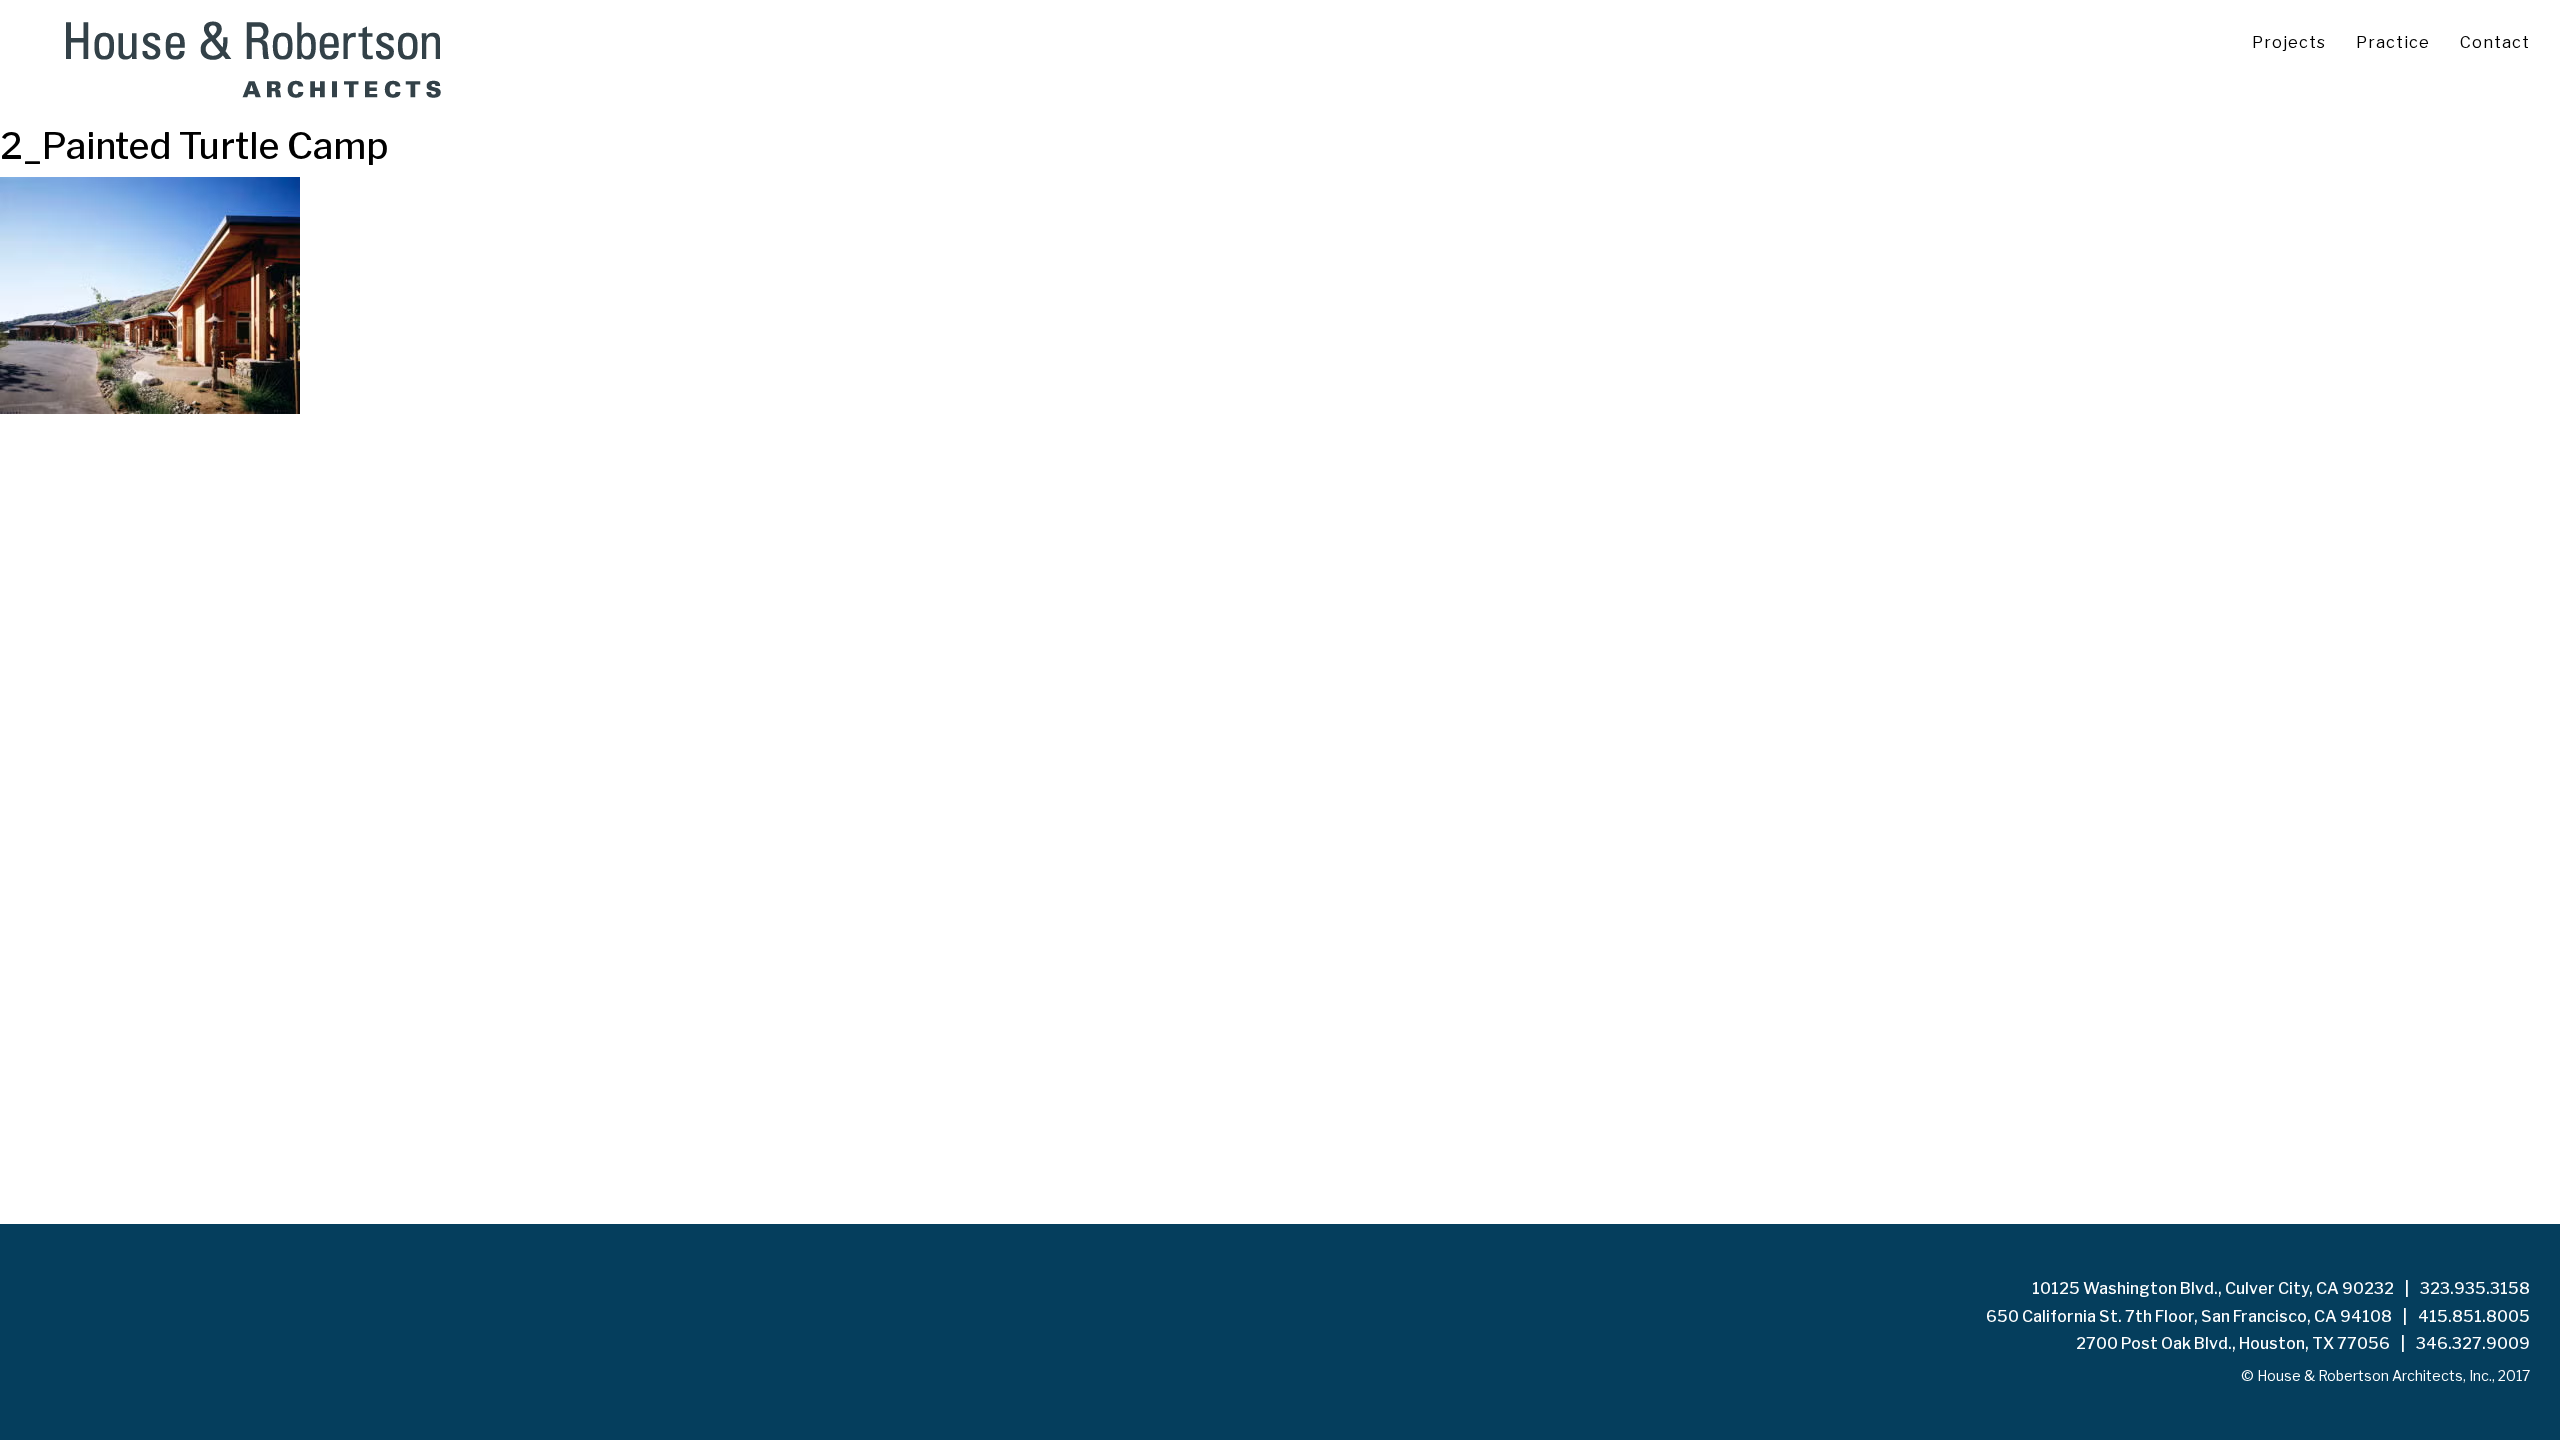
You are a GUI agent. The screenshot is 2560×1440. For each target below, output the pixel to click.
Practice (2393, 42)
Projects (2289, 42)
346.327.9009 (2473, 1343)
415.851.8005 (2474, 1316)
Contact (2495, 42)
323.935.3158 (2475, 1288)
